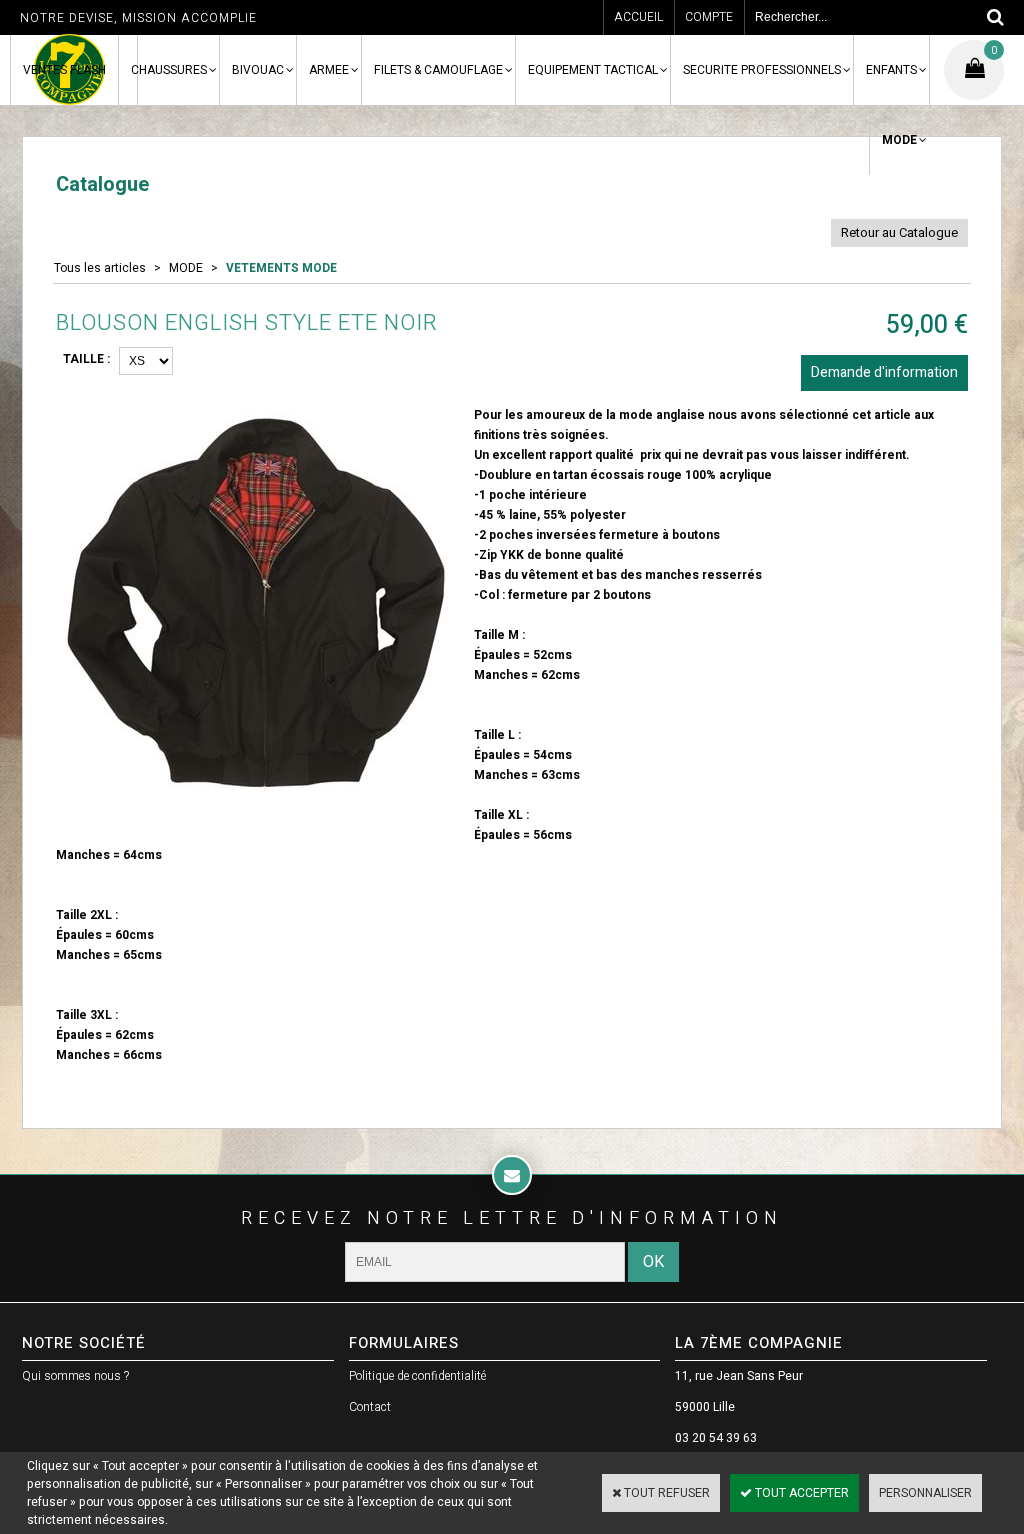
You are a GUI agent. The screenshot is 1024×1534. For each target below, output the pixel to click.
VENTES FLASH (64, 70)
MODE (899, 140)
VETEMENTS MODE (281, 268)
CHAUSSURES (169, 70)
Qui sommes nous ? (75, 1376)
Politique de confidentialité (417, 1376)
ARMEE (329, 70)
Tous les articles (100, 268)
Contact (370, 1407)
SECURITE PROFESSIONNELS (762, 70)
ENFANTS (891, 70)
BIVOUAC (258, 70)
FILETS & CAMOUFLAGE (438, 70)
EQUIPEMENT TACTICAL (593, 70)
